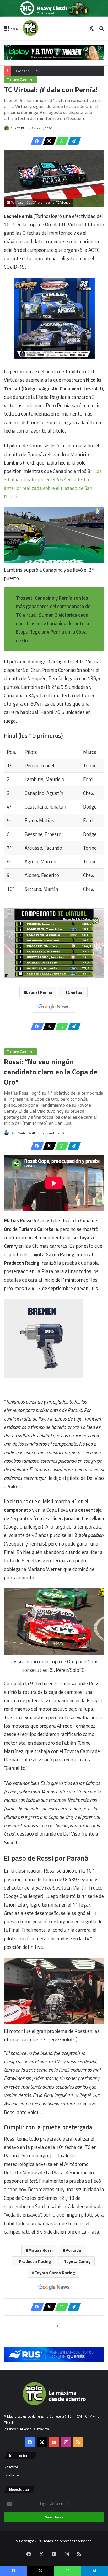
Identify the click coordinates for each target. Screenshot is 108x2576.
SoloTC (16, 128)
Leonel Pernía (39, 992)
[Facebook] (36, 141)
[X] (48, 141)
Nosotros (11, 2467)
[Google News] (54, 1007)
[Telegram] (73, 141)
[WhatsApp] (60, 141)
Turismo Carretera (21, 80)
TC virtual (74, 992)
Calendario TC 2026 (28, 71)
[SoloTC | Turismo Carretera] (44, 28)
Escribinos (12, 2475)
